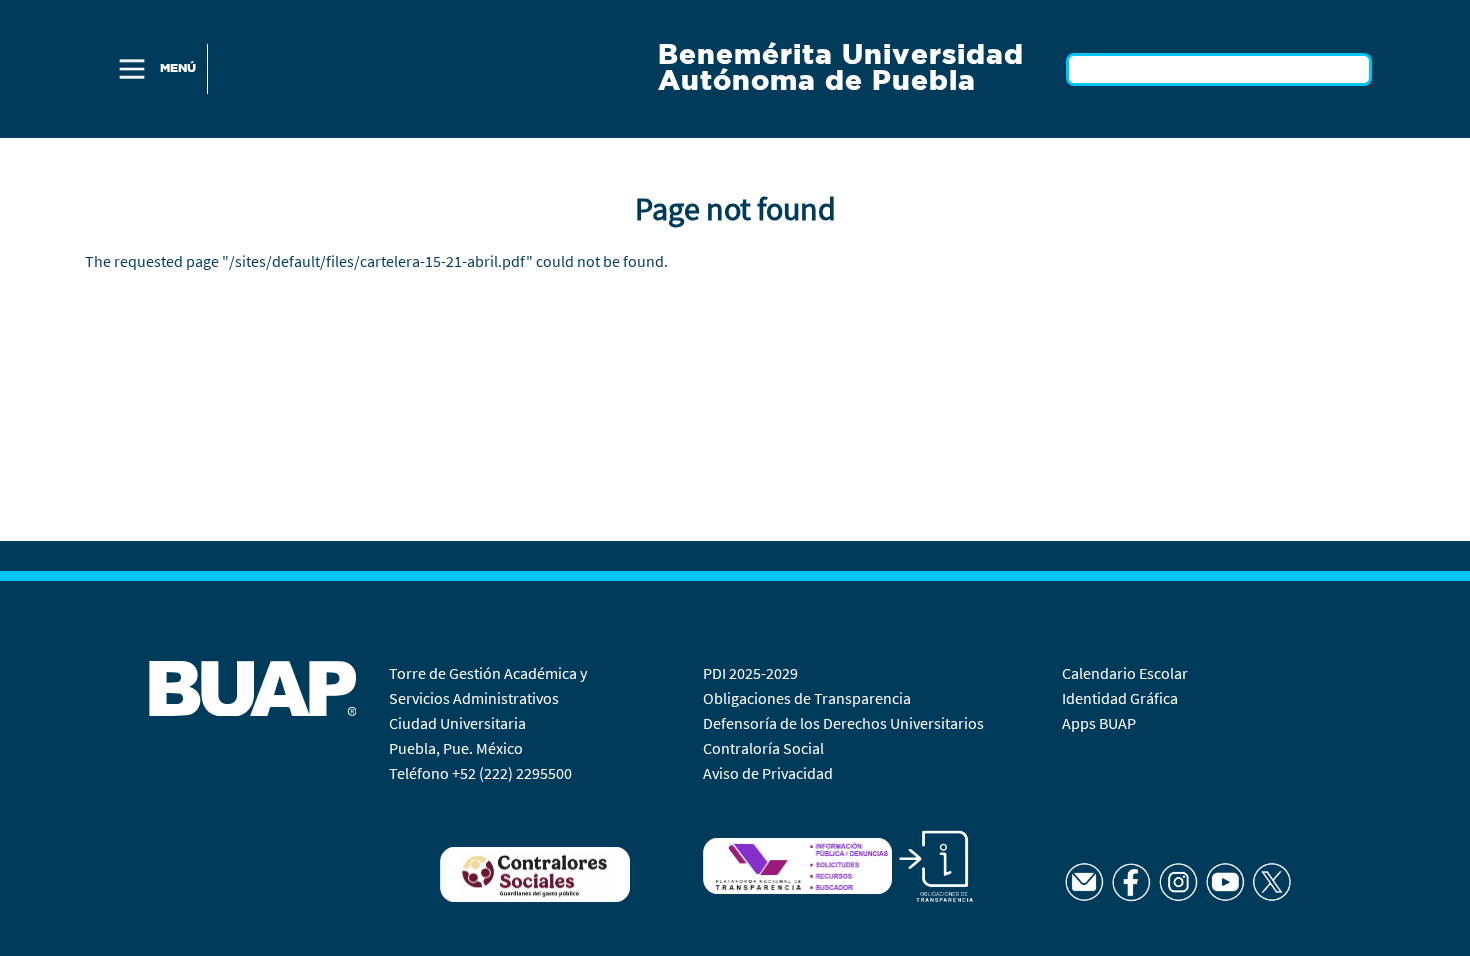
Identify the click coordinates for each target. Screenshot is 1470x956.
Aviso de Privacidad (768, 773)
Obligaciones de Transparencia (807, 698)
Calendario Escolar (1126, 673)
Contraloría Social (763, 748)
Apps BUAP (1099, 723)
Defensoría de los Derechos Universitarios (843, 723)
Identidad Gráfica (1121, 698)
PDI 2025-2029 (750, 673)
